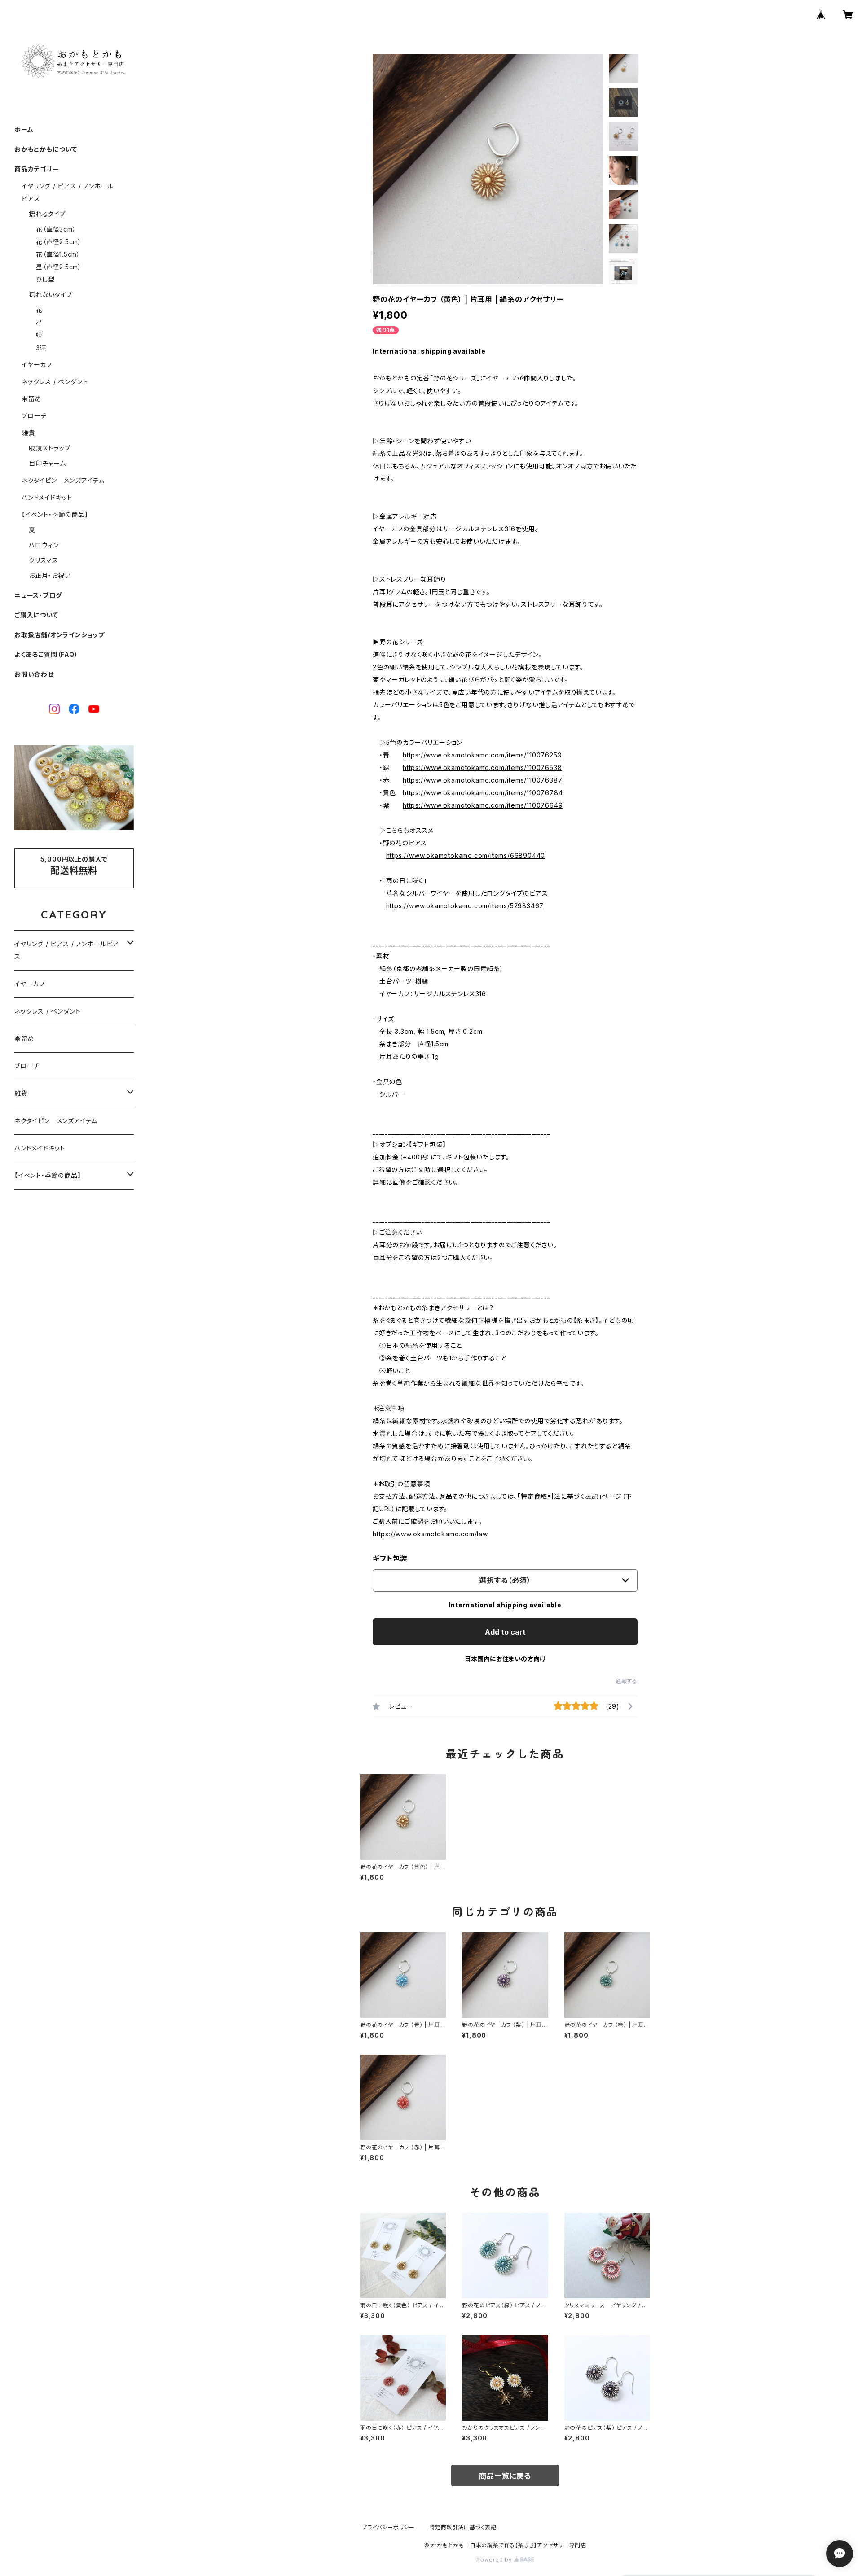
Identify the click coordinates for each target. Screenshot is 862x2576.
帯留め (31, 399)
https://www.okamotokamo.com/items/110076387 (482, 780)
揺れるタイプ (47, 214)
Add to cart (505, 1632)
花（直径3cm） (56, 229)
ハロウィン (44, 545)
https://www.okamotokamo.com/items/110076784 (483, 793)
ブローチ (34, 416)
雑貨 (28, 433)
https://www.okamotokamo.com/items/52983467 (465, 906)
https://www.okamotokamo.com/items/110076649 (483, 805)
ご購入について (36, 615)
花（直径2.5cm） (59, 242)
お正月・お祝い (50, 575)
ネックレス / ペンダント (55, 382)
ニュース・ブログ (38, 595)
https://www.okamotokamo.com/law (430, 1534)
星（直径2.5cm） (59, 267)
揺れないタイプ (51, 295)
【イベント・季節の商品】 (55, 514)
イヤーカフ (37, 365)
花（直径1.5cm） (58, 254)
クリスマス (44, 560)
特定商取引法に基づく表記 (463, 2527)
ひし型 (45, 279)
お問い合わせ (34, 674)
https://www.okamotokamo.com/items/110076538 (482, 768)
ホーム (24, 129)
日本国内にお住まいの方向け (505, 1659)
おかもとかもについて (46, 149)
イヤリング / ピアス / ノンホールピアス (67, 950)
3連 (41, 348)
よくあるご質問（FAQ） (46, 654)
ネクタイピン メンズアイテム (63, 480)
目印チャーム (47, 463)
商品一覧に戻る (505, 2476)
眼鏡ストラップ (50, 448)
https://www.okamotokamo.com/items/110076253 (482, 755)
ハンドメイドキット (47, 497)
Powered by (495, 2560)
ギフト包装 (390, 1558)
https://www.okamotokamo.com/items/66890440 (466, 855)
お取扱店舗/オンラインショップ (59, 635)
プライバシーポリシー (388, 2527)
